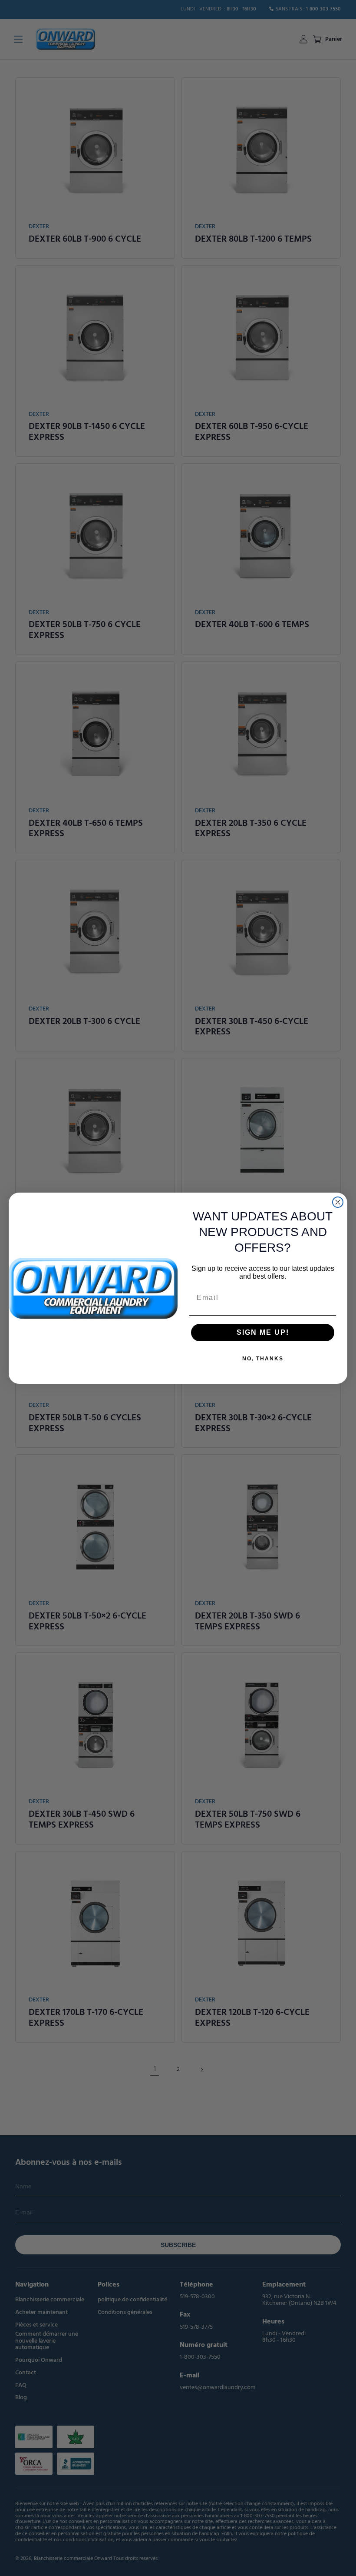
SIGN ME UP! (263, 1332)
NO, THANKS (263, 1359)
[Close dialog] (338, 1202)
